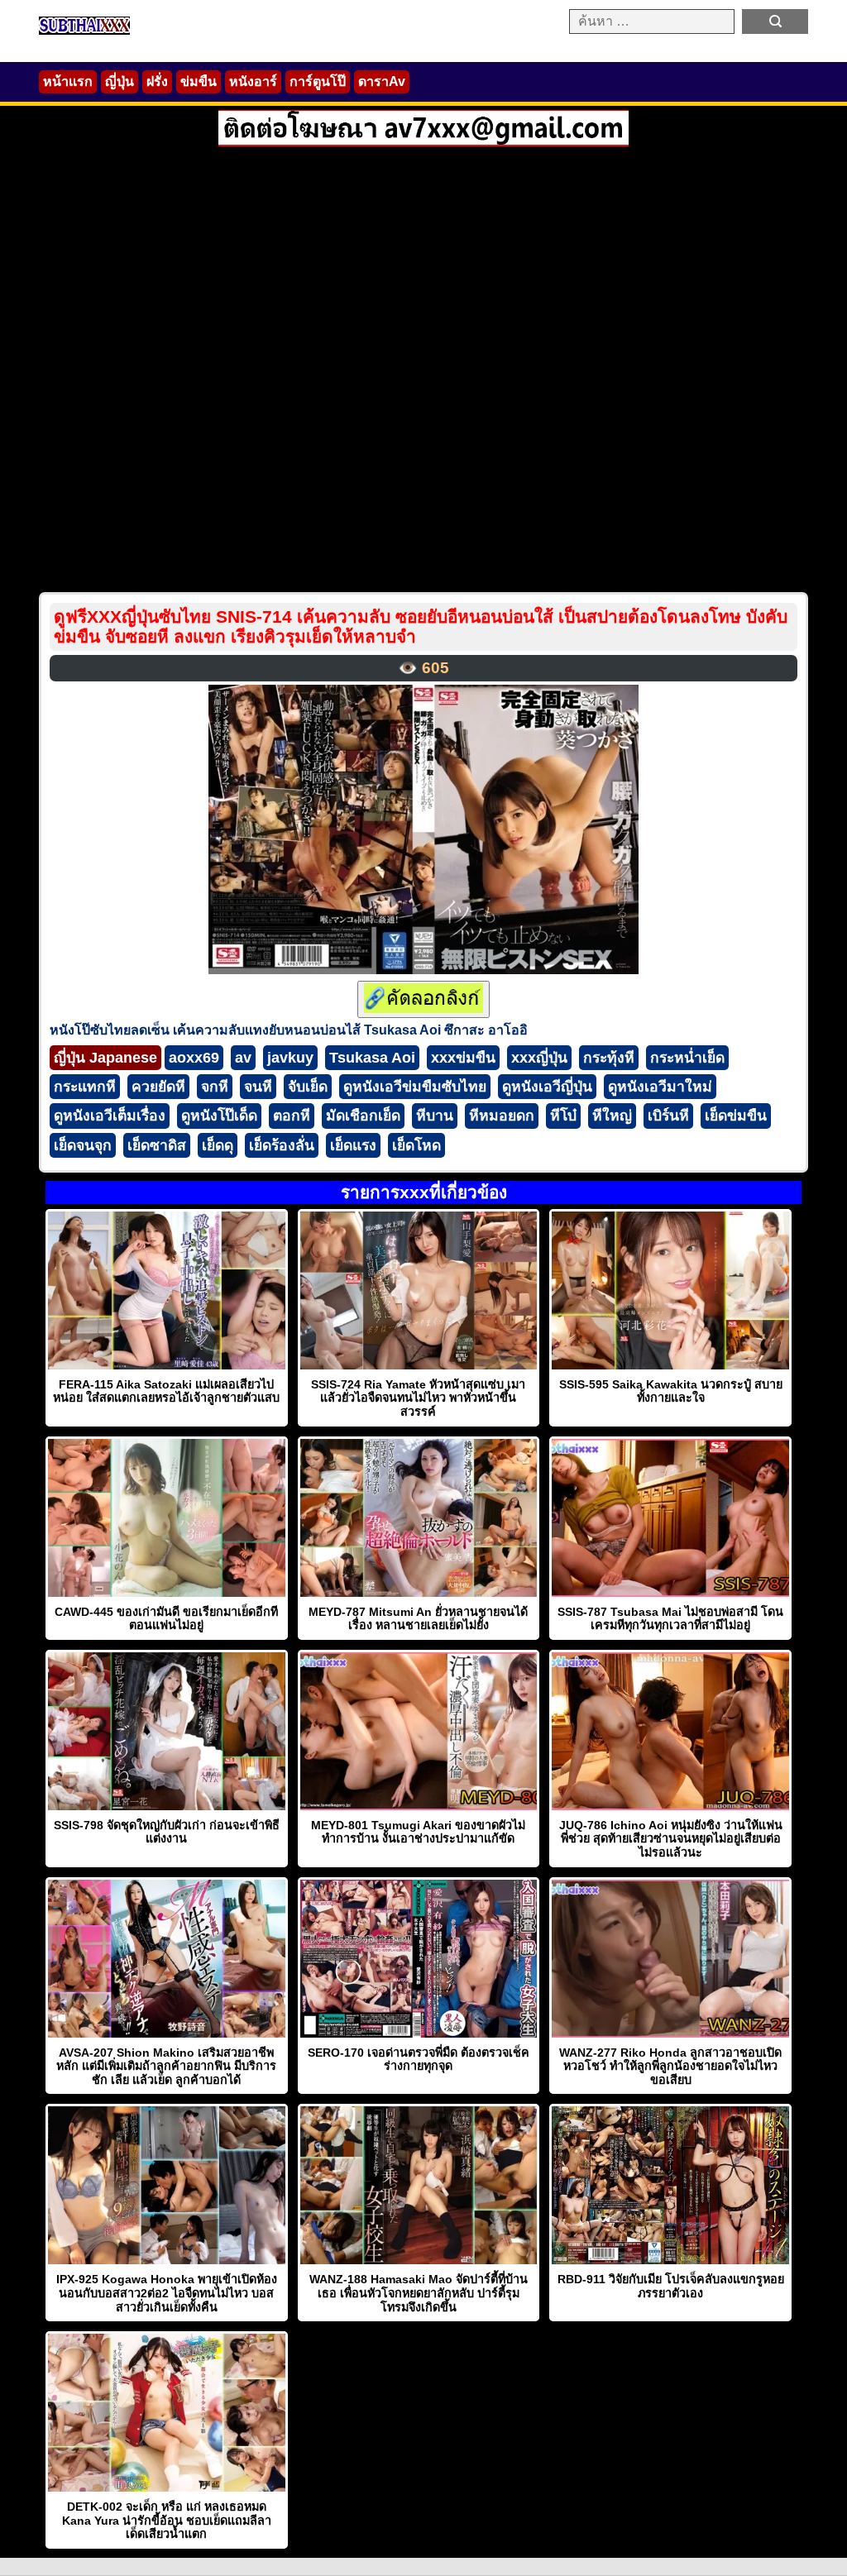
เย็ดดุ (218, 1145)
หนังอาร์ (253, 81)
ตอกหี (292, 1116)
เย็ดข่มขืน (736, 1116)
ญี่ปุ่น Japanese (105, 1058)
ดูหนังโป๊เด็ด (219, 1116)
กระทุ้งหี (609, 1058)
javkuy (290, 1058)
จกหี (215, 1087)
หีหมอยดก (502, 1116)
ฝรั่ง (157, 81)
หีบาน (435, 1116)
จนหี (258, 1087)
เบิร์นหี (668, 1116)
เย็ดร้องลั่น (282, 1145)
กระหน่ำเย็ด (687, 1058)
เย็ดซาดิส (157, 1145)
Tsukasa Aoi (372, 1058)
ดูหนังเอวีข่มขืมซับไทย (415, 1087)
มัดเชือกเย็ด (363, 1116)
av (243, 1058)
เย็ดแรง (353, 1145)
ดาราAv (382, 81)
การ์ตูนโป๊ (318, 81)
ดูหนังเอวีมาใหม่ (660, 1087)
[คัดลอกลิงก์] (423, 999)
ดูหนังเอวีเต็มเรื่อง (110, 1116)
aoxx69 (194, 1058)
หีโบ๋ (563, 1116)
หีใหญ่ (612, 1116)
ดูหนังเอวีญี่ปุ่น (547, 1087)
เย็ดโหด (416, 1145)
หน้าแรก (68, 81)
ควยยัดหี (158, 1087)
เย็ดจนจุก (83, 1145)
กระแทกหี (85, 1087)
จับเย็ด (308, 1087)
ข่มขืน (199, 81)
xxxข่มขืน (463, 1058)
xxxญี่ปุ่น (539, 1058)
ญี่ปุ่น (120, 81)
